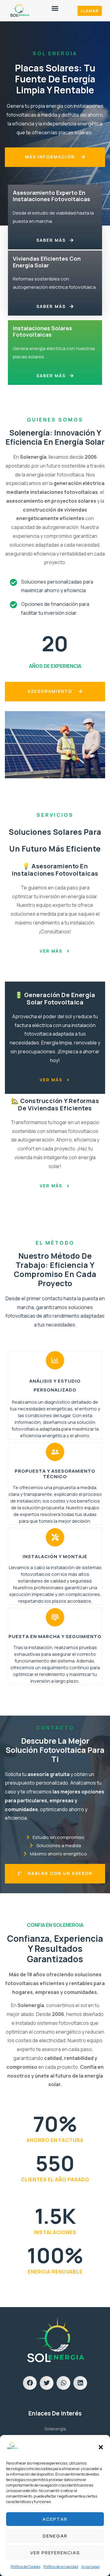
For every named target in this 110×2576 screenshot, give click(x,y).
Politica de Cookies (26, 2567)
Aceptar (55, 2519)
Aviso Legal (90, 2567)
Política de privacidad (61, 2567)
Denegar (55, 2536)
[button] (101, 2447)
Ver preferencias (55, 2553)
